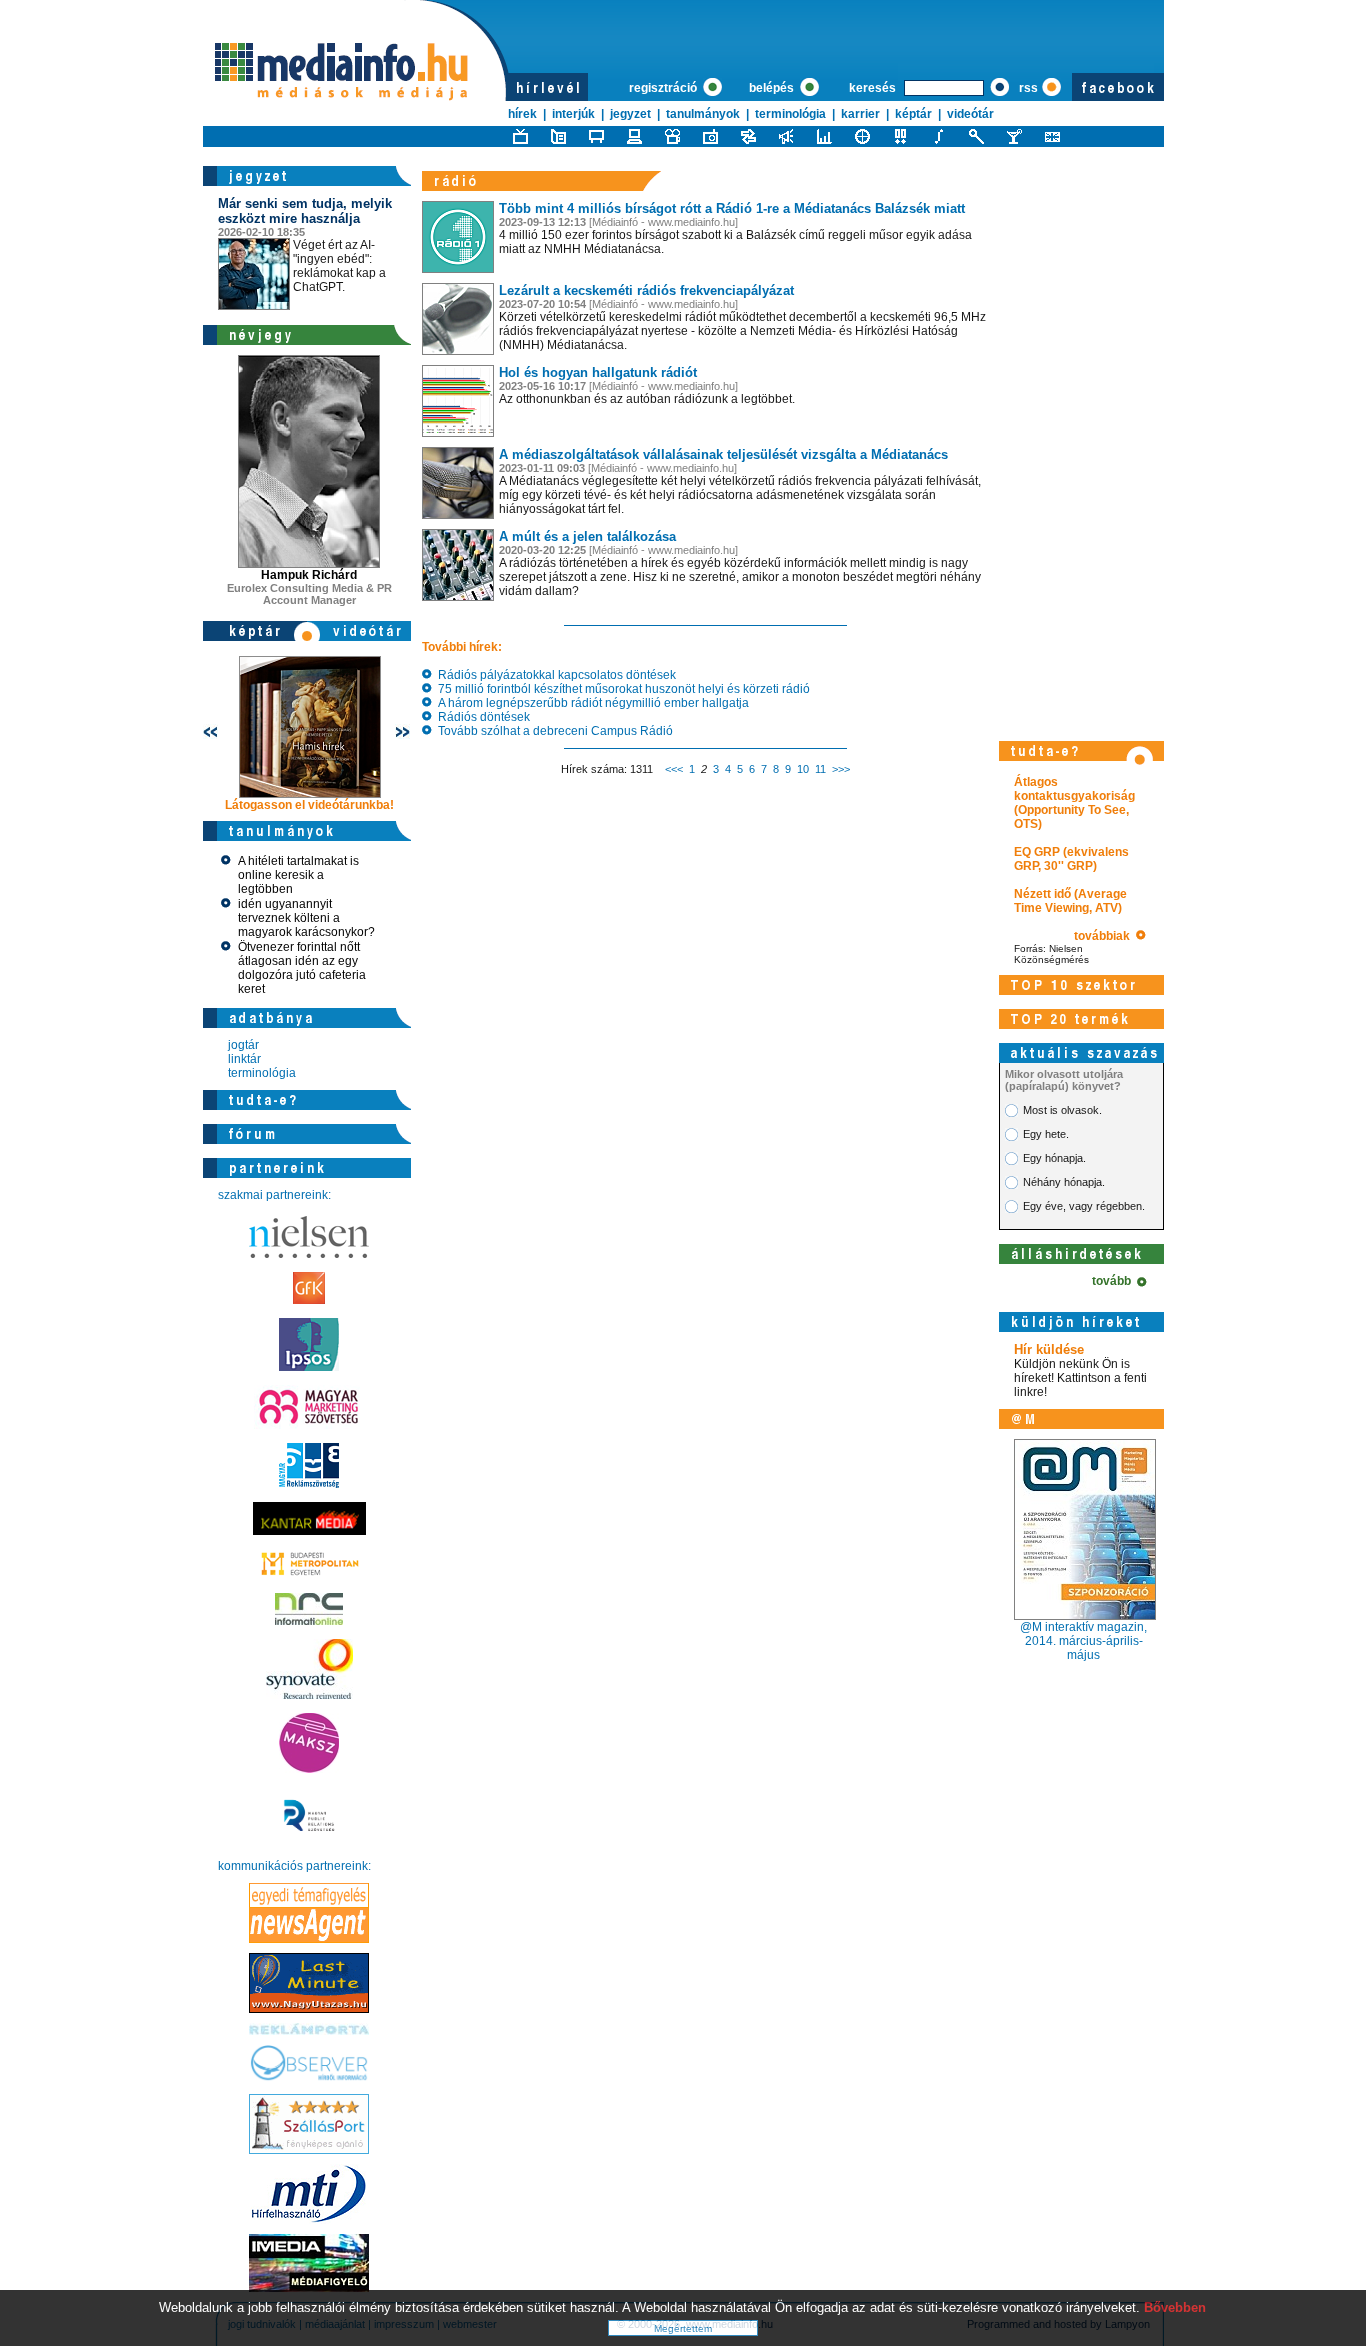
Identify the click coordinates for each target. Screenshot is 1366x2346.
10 (803, 769)
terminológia (790, 114)
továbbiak (1105, 936)
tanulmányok (703, 114)
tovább (1114, 1281)
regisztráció (664, 88)
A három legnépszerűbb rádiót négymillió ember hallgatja (590, 703)
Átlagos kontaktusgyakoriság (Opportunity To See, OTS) (1074, 803)
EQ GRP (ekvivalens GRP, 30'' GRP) (1071, 859)
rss (1028, 88)
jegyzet (630, 114)
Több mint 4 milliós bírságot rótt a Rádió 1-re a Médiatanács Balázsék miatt (732, 208)
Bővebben (1175, 2307)
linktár (244, 1059)
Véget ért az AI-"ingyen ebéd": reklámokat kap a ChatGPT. (305, 245)
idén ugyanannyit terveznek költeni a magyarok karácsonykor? (306, 918)
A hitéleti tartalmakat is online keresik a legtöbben (298, 875)
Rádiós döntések (481, 717)
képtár (913, 114)
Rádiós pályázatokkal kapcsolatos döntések (554, 675)
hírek (522, 114)
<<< (674, 769)
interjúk (573, 114)
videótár (970, 114)
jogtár (243, 1045)
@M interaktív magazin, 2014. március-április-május (1083, 1641)
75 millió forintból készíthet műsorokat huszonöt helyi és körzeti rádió (621, 689)
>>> (841, 769)
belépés (773, 88)
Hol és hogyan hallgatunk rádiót (598, 372)
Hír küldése (1049, 1349)
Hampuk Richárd (309, 575)
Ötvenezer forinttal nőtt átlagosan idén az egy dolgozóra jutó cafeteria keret (302, 968)
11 (820, 769)
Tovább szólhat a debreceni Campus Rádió (552, 731)
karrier (860, 114)
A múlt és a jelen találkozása (587, 536)
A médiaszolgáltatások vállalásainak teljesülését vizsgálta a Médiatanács (723, 454)
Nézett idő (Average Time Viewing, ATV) (1070, 901)
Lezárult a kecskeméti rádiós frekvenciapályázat (646, 290)
